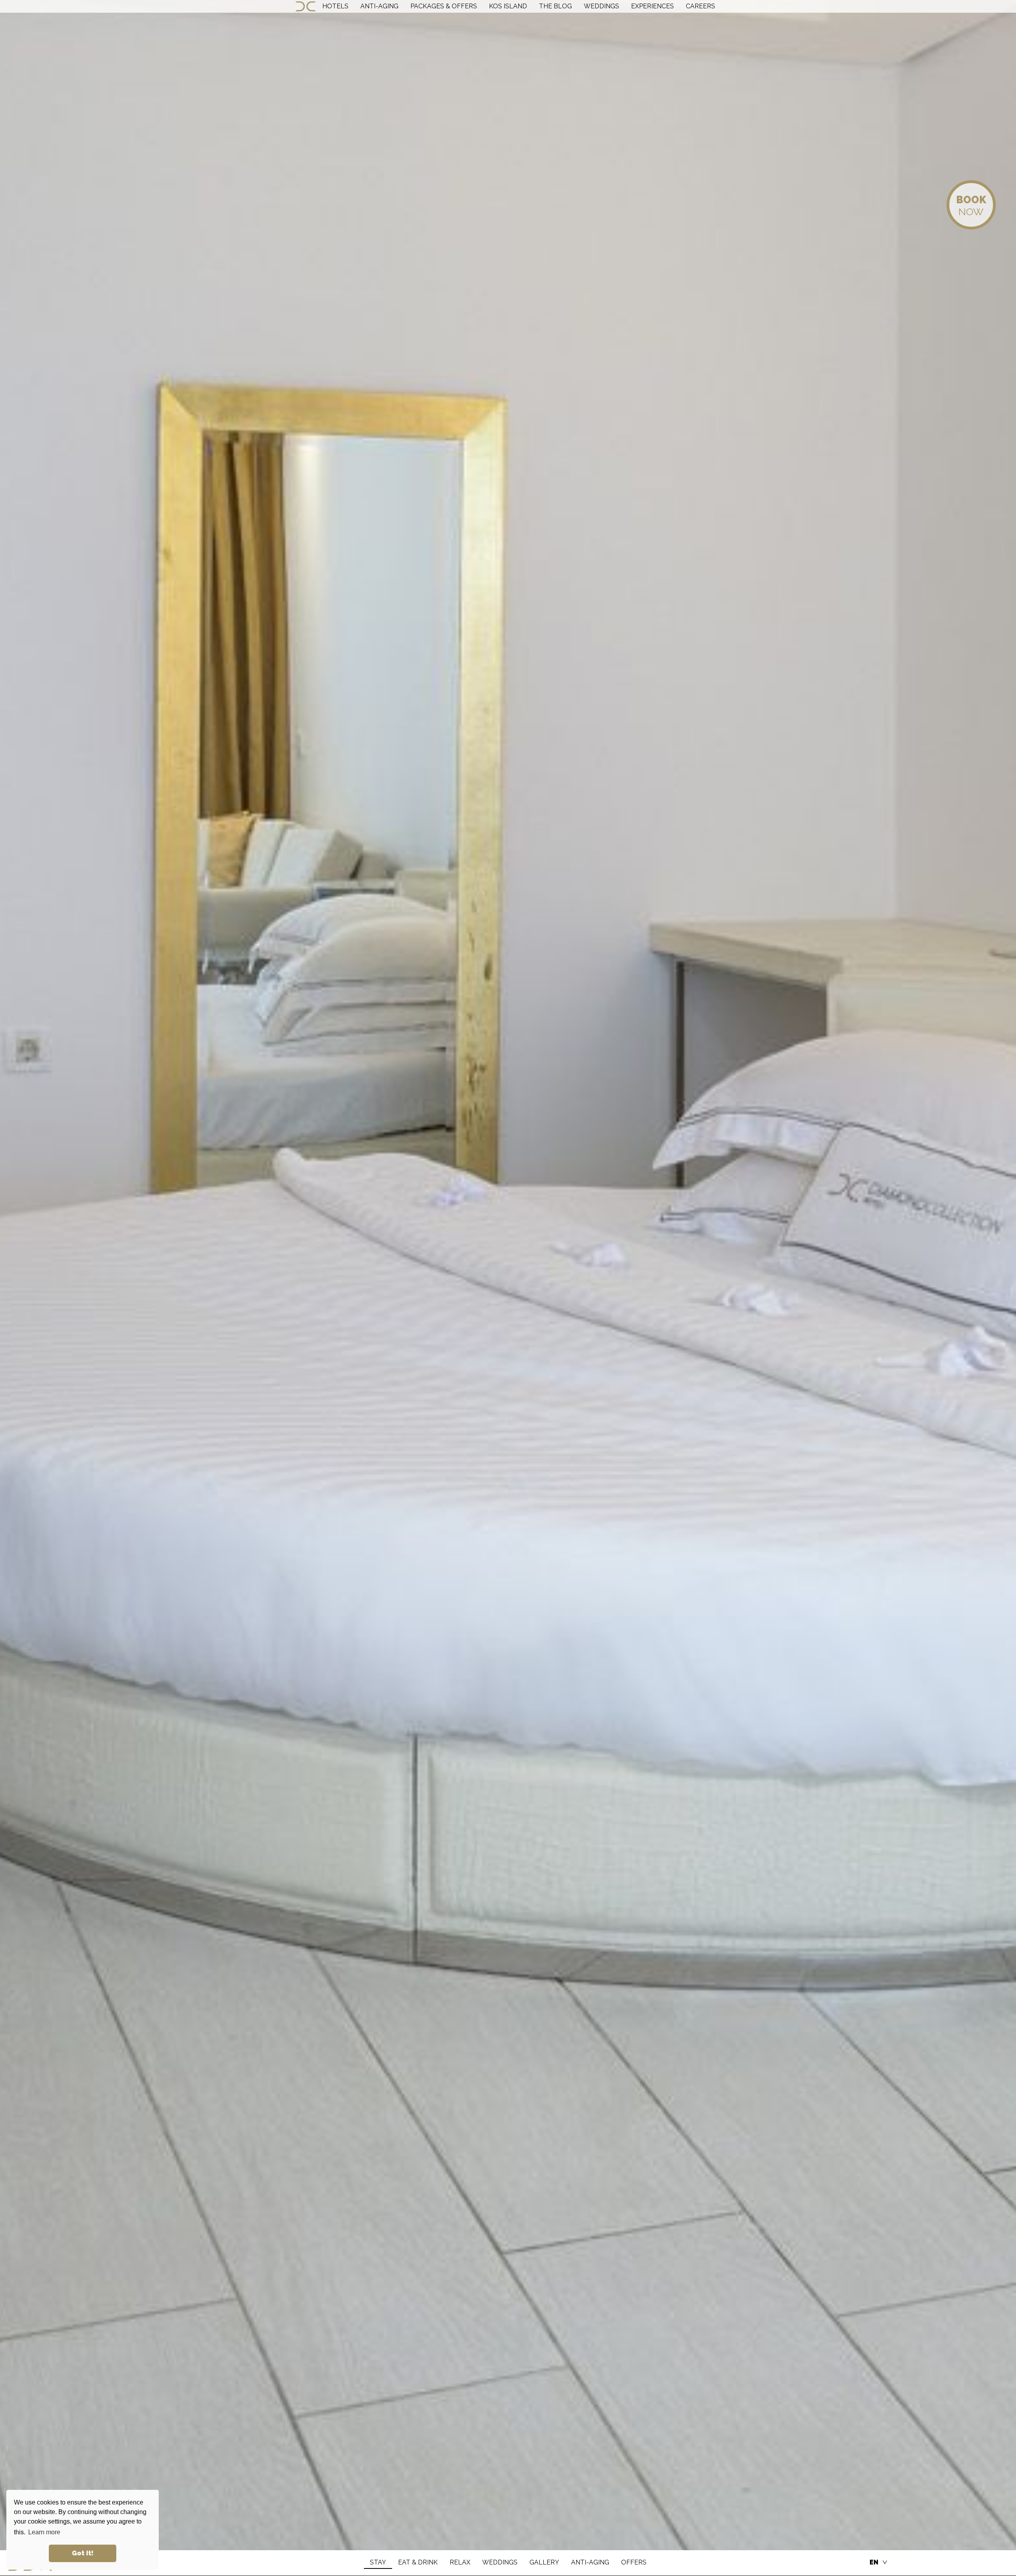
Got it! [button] (83, 2553)
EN (874, 2562)
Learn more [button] (44, 2532)
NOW (971, 206)
